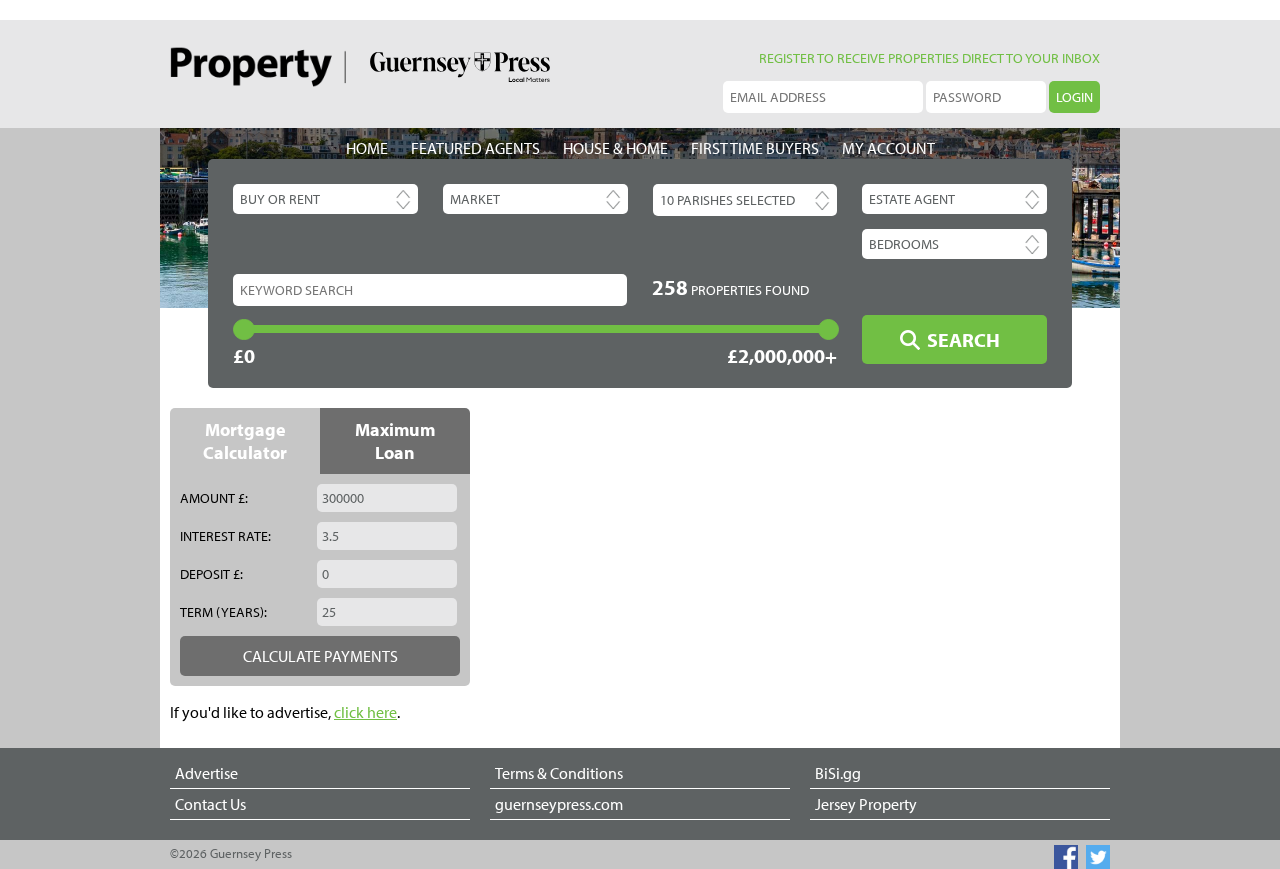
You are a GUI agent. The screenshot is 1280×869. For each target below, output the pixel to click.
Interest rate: (225, 536)
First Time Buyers (755, 148)
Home (367, 148)
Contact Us (210, 804)
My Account (888, 148)
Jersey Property (866, 804)
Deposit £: (211, 574)
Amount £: (214, 498)
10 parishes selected (727, 200)
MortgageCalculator (245, 441)
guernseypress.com (559, 804)
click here (365, 712)
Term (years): (223, 612)
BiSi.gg (838, 773)
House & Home (615, 148)
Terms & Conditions (559, 773)
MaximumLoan (395, 441)
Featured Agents (475, 148)
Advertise (206, 773)
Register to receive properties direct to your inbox (929, 58)
